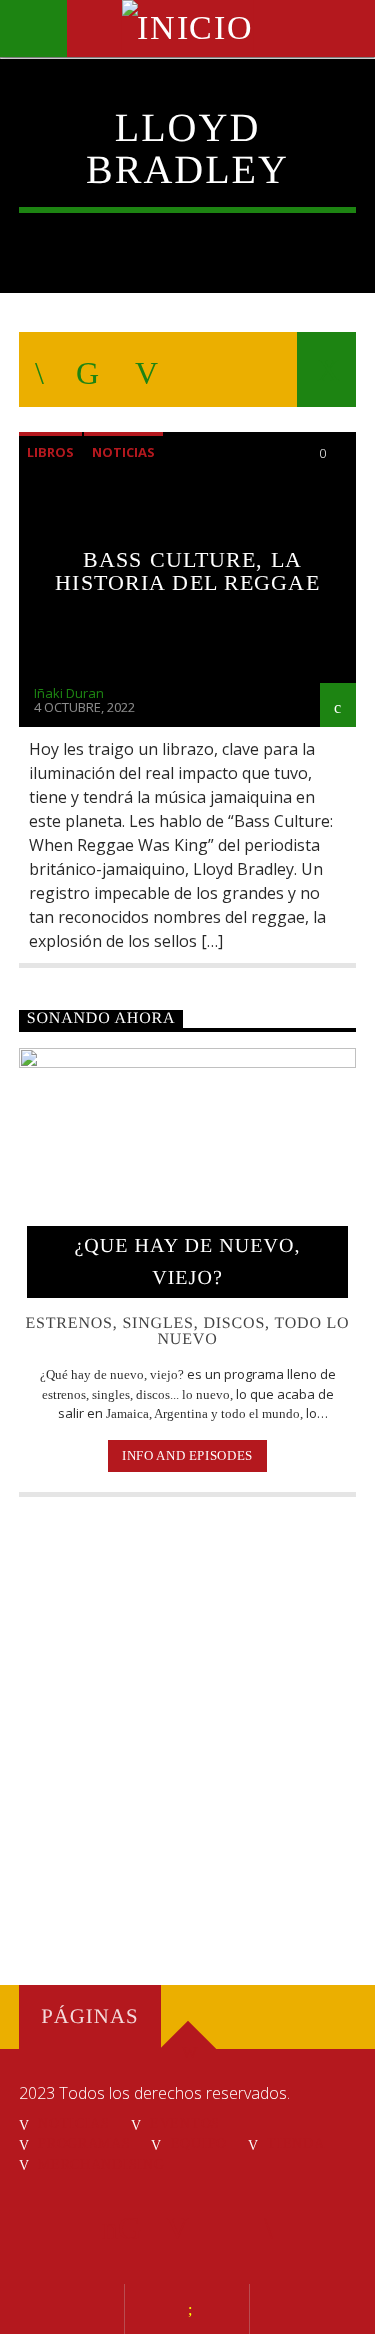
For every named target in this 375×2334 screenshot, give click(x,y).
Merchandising (101, 2164)
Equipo (199, 2143)
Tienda (295, 2143)
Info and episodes (187, 1455)
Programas (84, 2143)
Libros (50, 452)
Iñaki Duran (69, 693)
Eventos (185, 2123)
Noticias (123, 452)
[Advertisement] (187, 1724)
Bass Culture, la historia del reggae (187, 571)
